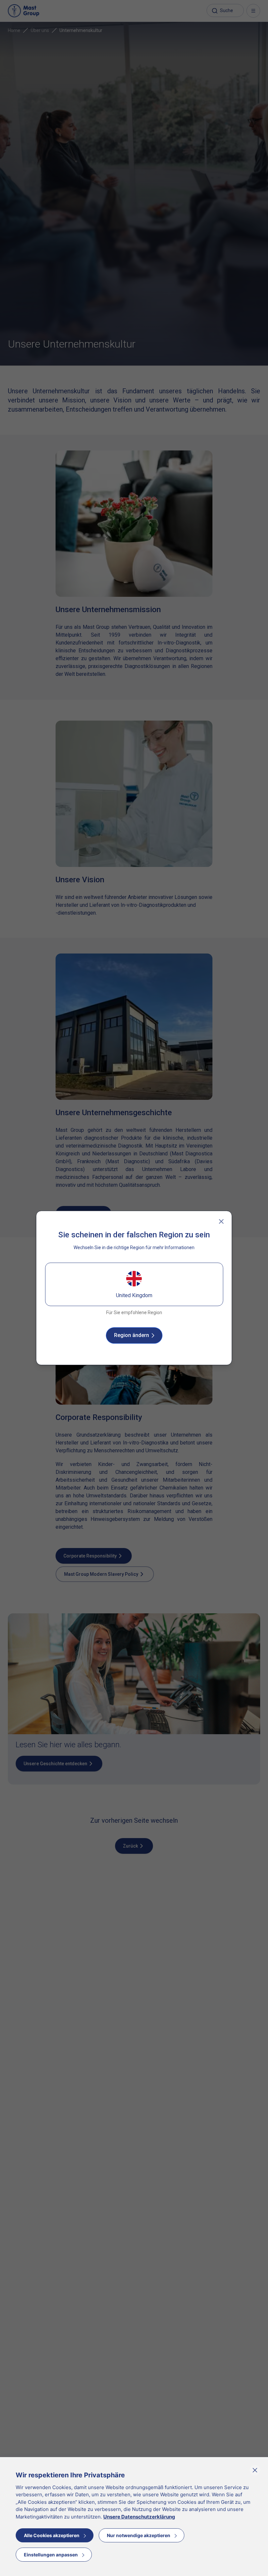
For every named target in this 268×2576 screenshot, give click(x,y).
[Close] (221, 1221)
